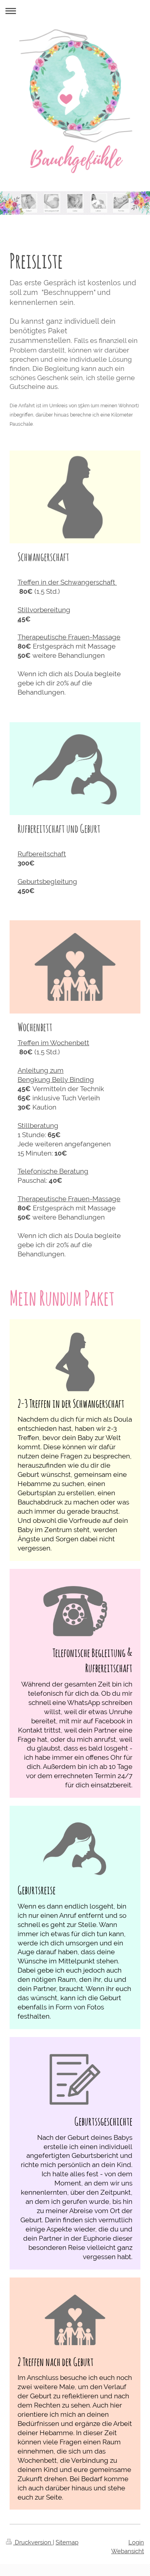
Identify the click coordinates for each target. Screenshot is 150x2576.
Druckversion (33, 2542)
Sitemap (67, 2542)
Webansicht (128, 2551)
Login (136, 2542)
